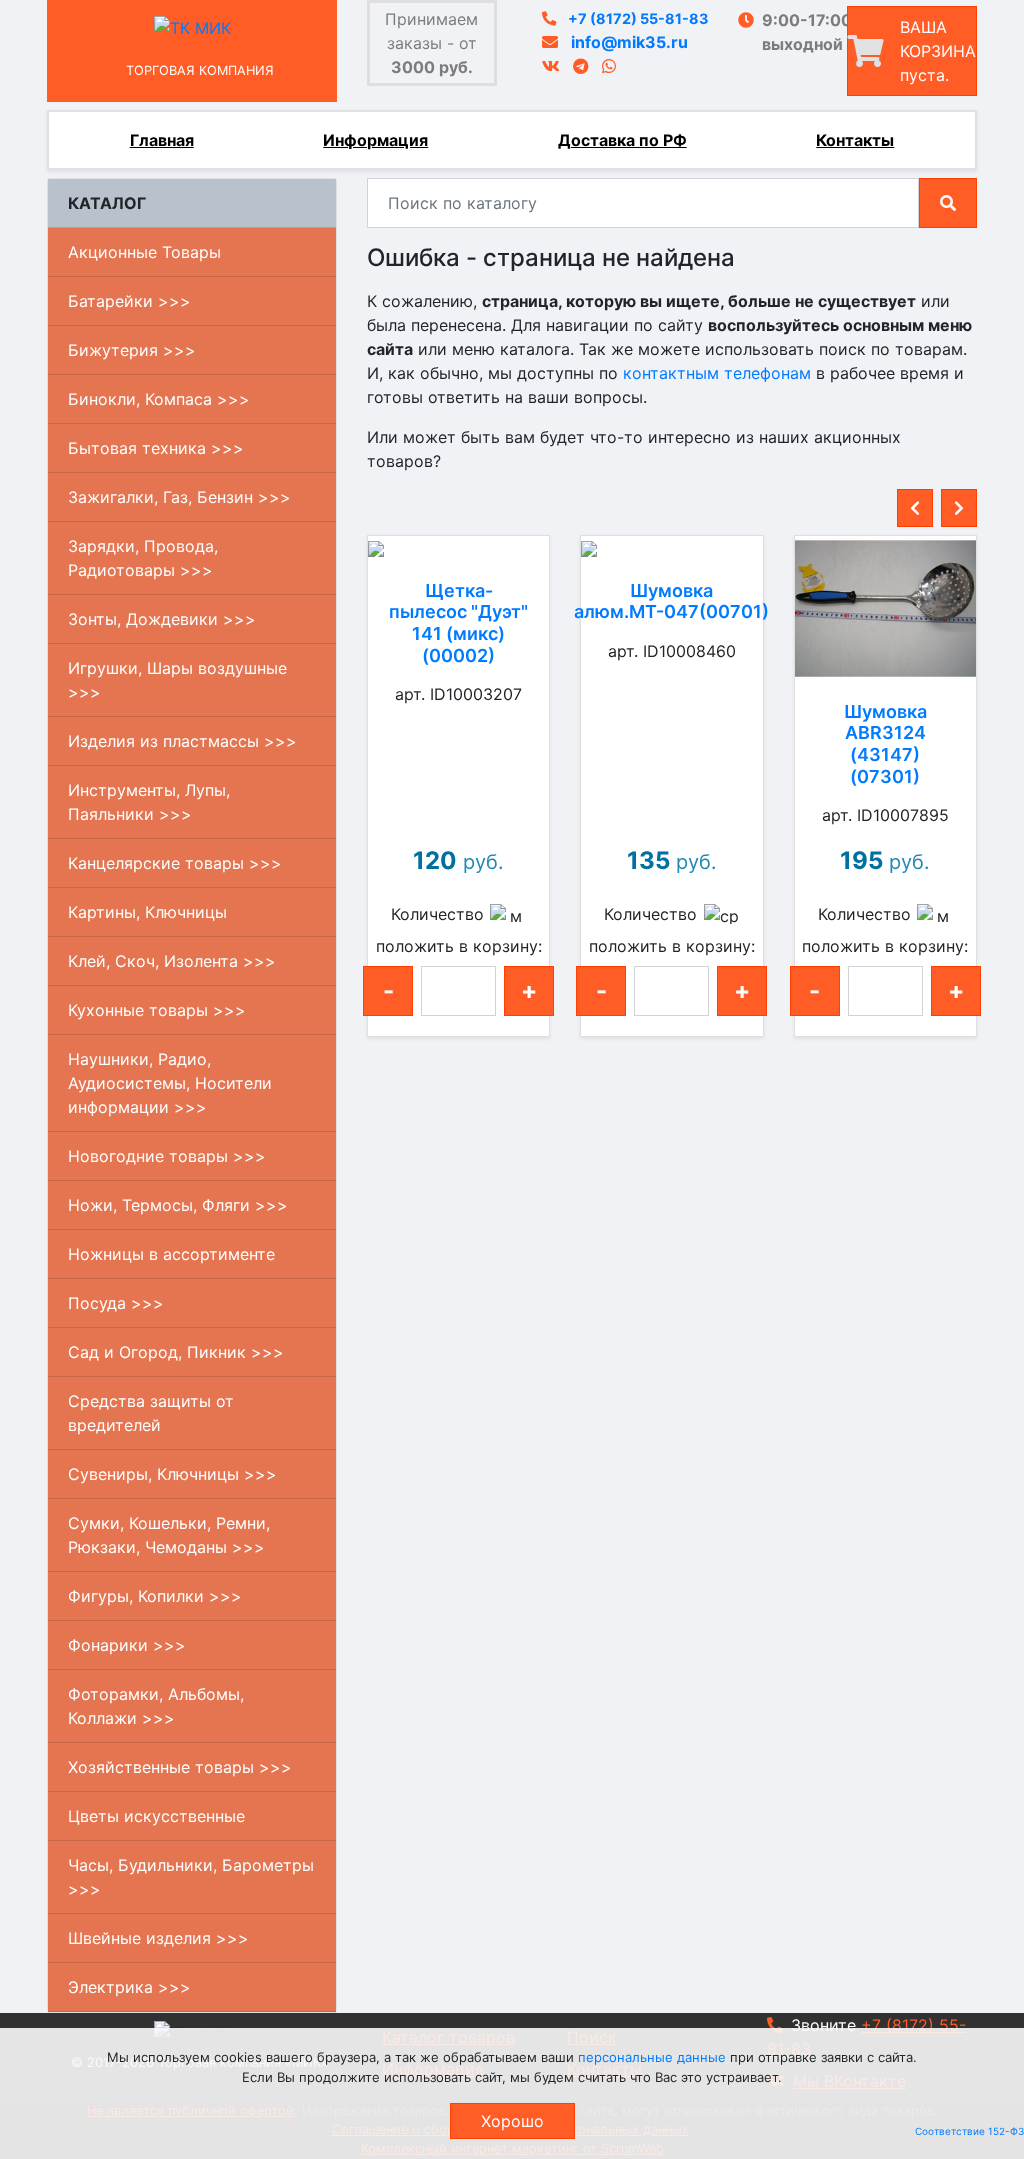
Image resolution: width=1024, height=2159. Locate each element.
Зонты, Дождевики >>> (162, 619)
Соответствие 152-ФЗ (969, 2131)
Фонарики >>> (127, 1645)
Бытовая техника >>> (156, 448)
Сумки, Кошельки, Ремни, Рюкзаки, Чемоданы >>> (169, 1535)
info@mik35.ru (629, 42)
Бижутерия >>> (132, 350)
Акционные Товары (144, 252)
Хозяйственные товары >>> (180, 1767)
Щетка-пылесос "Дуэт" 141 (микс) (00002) (458, 623)
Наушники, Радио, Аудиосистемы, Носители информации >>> (170, 1083)
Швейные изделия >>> (158, 1938)
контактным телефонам (717, 373)
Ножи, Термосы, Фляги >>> (178, 1205)
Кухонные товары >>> (157, 1010)
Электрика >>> (129, 1987)
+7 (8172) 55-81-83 (638, 18)
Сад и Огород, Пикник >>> (176, 1352)
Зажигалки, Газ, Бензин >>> (179, 497)
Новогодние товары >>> (167, 1156)
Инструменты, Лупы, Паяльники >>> (149, 802)
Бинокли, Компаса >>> (159, 399)
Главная (162, 140)
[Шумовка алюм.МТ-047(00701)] (671, 548)
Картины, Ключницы (147, 912)
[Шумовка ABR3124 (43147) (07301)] (885, 608)
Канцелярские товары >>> (175, 863)
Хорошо (512, 2121)
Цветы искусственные (156, 1816)
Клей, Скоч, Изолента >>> (172, 961)
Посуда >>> (116, 1303)
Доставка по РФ (622, 140)
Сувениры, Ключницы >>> (172, 1474)
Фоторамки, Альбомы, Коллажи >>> (156, 1706)
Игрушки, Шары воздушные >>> (177, 680)
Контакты (855, 140)
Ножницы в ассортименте (171, 1254)
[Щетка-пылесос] (458, 548)
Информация (375, 140)
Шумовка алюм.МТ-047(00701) (671, 601)
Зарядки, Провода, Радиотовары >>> (143, 558)
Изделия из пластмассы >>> (182, 741)
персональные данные (652, 2057)
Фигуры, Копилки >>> (155, 1596)
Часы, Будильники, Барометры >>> (191, 1877)
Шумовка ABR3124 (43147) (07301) (885, 744)
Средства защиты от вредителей (151, 1413)
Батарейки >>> (129, 301)
